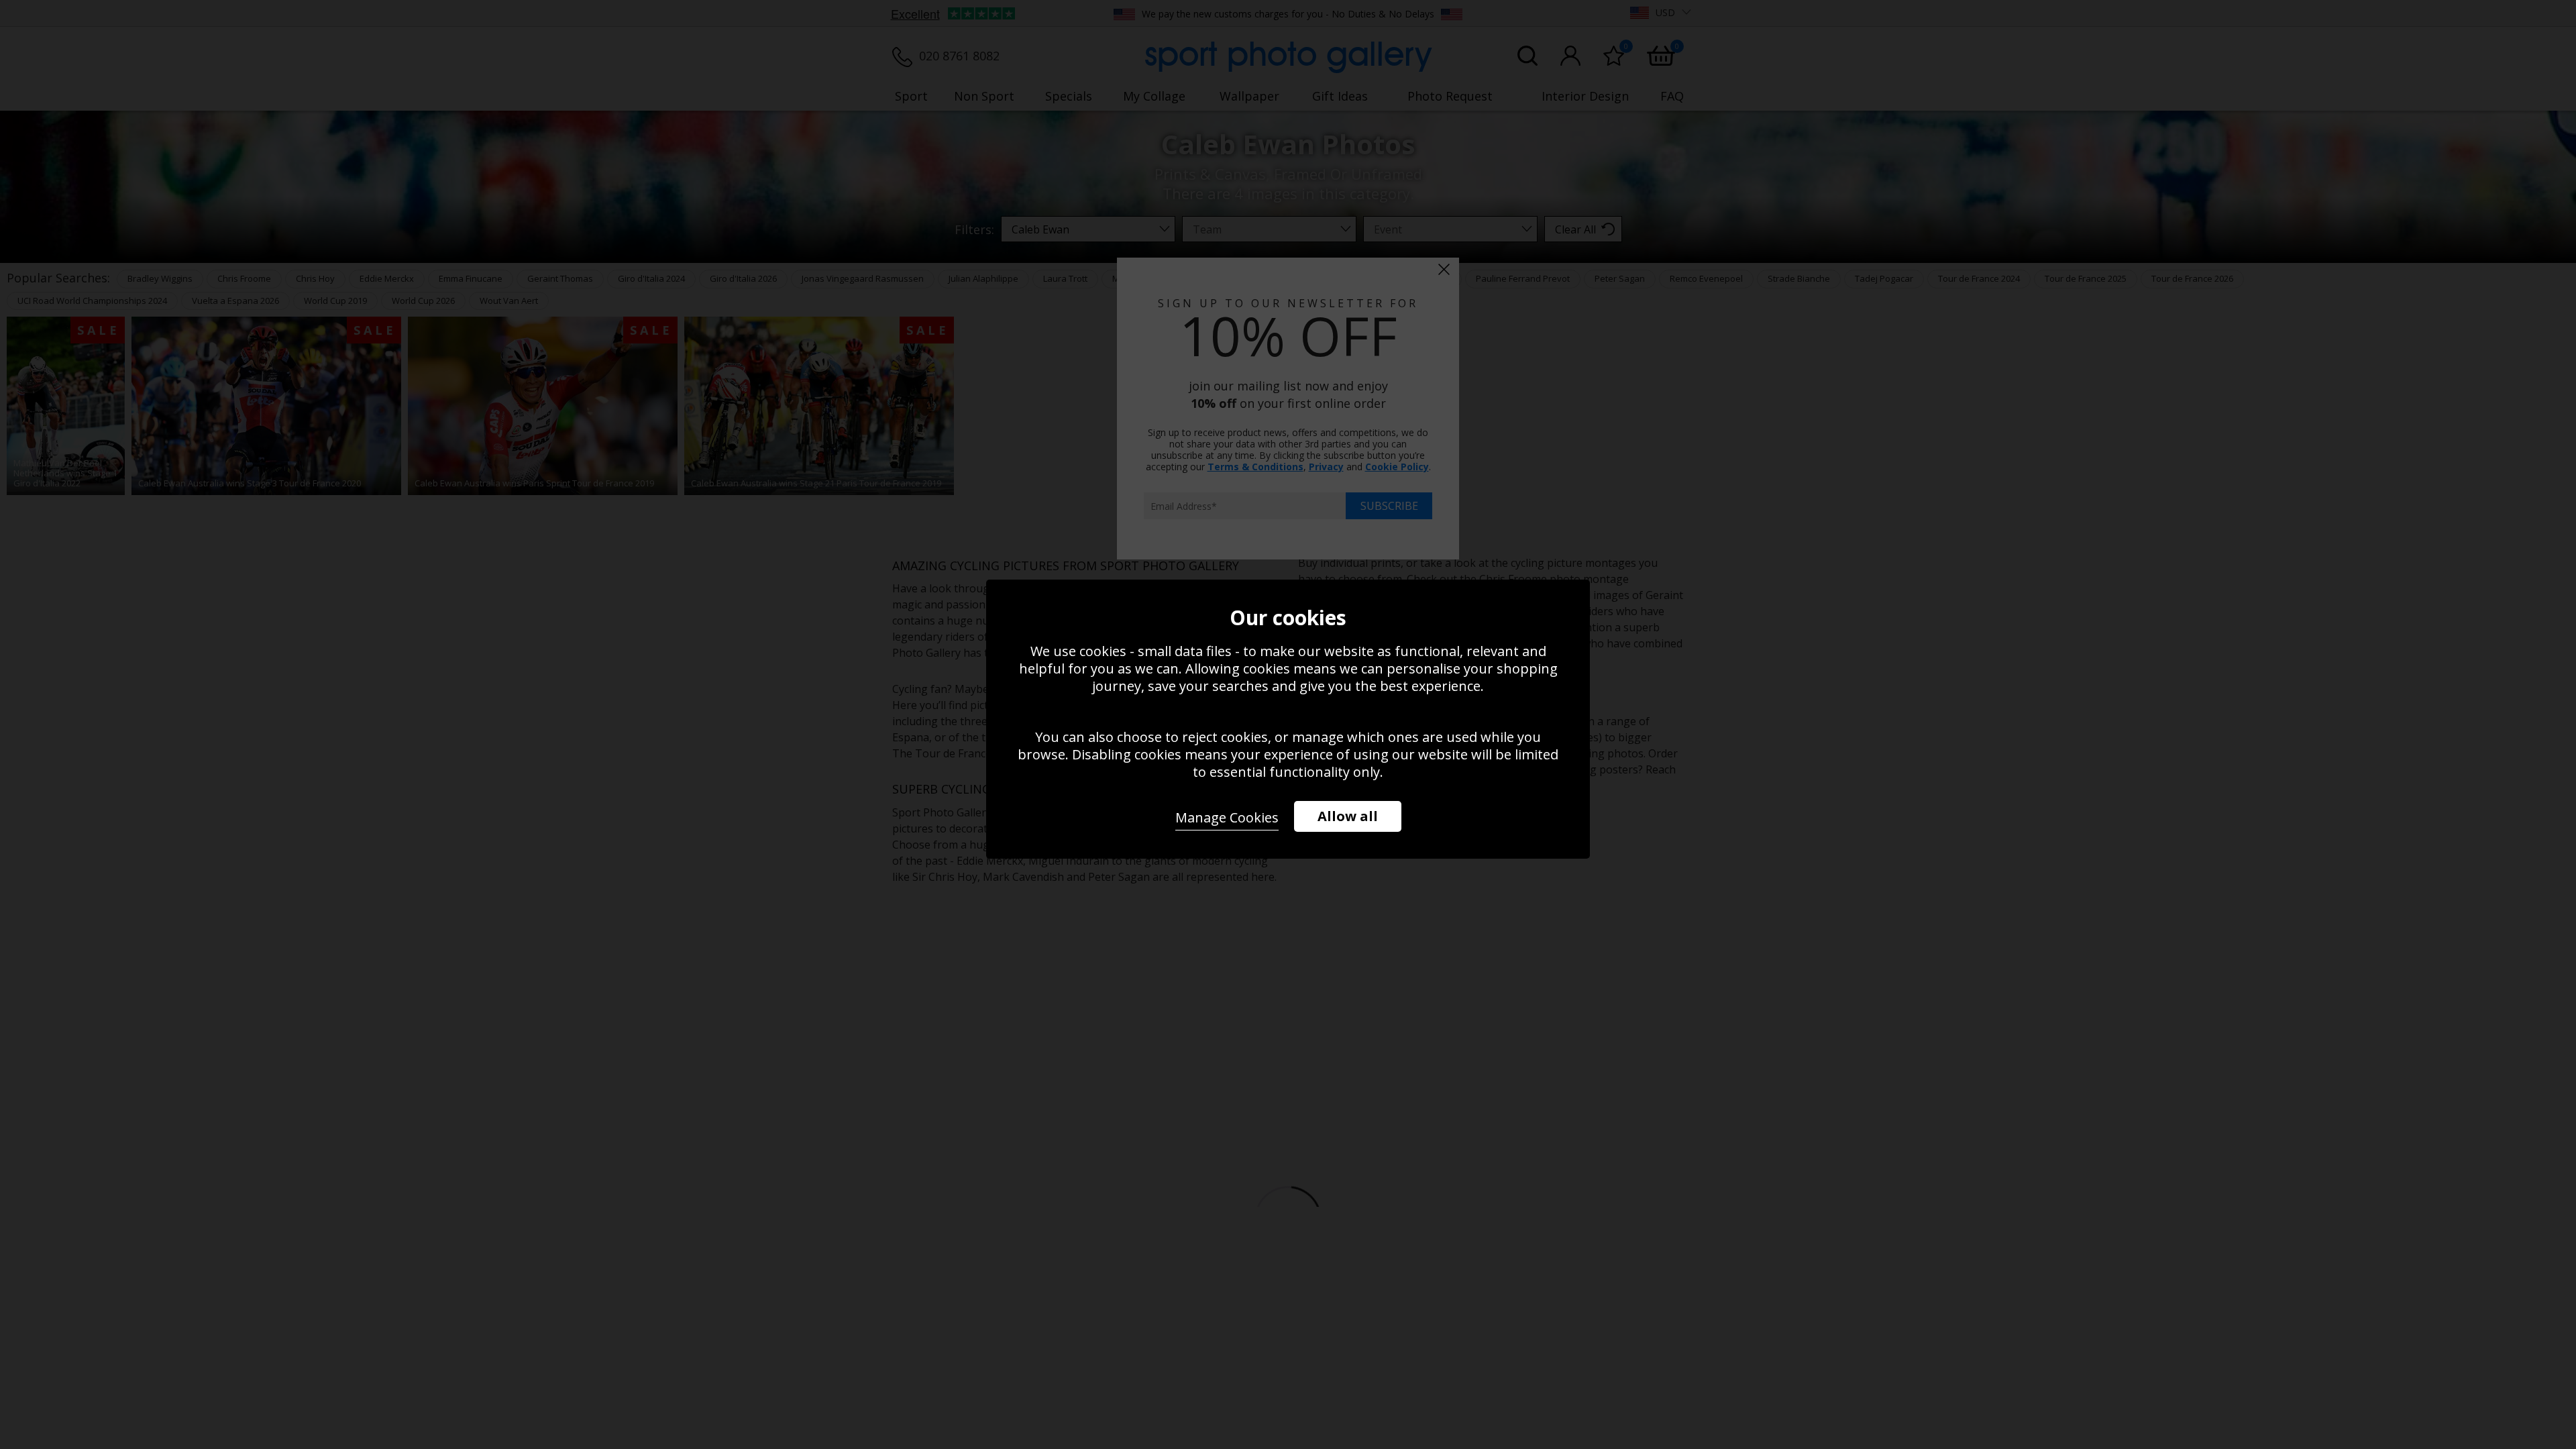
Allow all (1348, 816)
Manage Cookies (1227, 817)
